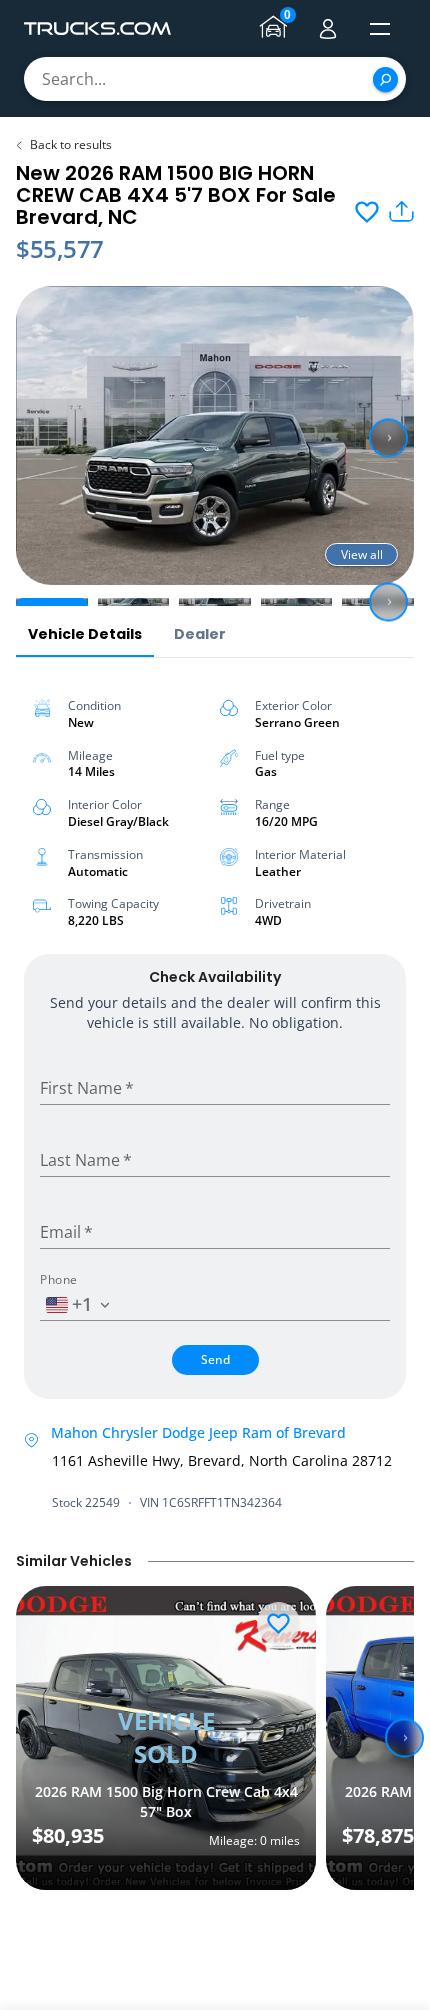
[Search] (385, 79)
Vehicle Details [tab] (85, 634)
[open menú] (380, 29)
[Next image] (388, 438)
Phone (58, 1279)
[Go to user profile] (328, 29)
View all (362, 554)
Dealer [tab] (200, 634)
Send (215, 1359)
